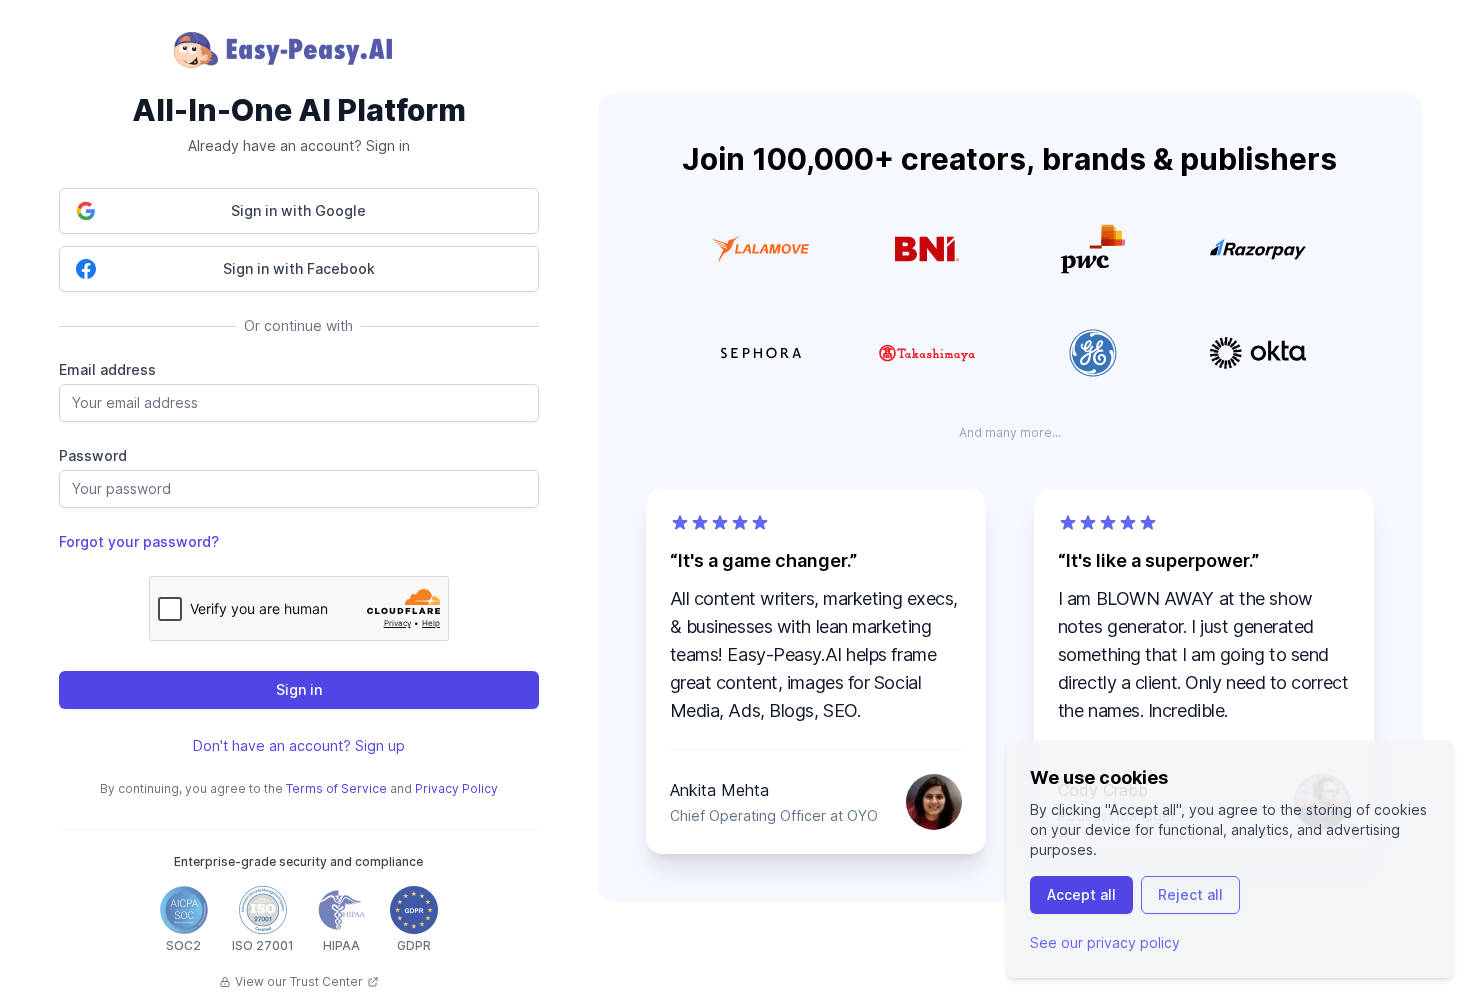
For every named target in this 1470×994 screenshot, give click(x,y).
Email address (107, 369)
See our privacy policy (1105, 942)
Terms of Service (336, 788)
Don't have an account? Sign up (299, 745)
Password (93, 455)
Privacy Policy (456, 788)
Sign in (299, 689)
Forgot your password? (139, 541)
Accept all (1081, 894)
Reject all (1190, 894)
